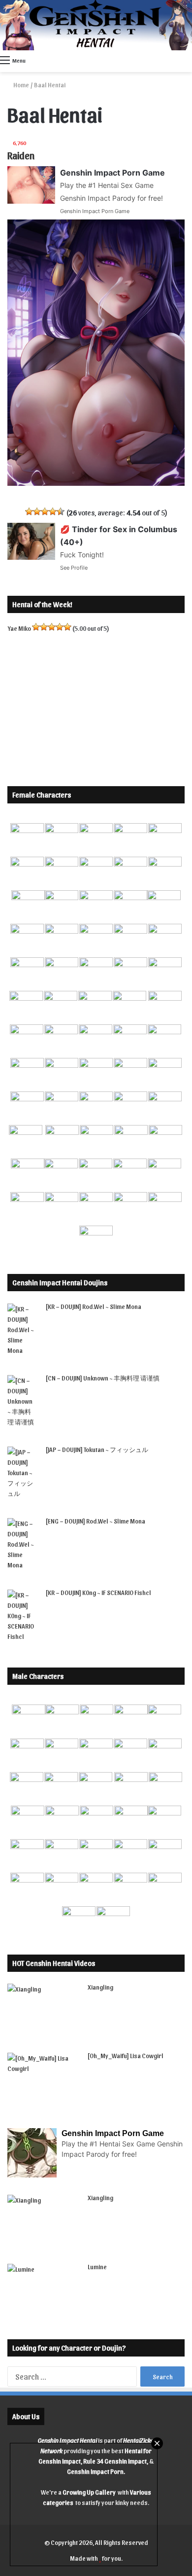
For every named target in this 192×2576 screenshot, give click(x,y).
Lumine (97, 2267)
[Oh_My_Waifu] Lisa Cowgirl (126, 2055)
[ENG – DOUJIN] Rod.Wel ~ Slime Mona (96, 1521)
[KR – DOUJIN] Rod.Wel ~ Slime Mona (94, 1306)
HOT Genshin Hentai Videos (54, 1963)
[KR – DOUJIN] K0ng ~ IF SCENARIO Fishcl (98, 1592)
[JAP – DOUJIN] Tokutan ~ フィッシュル (97, 1449)
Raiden (21, 155)
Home (21, 85)
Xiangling (100, 1987)
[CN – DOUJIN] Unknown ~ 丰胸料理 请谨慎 (103, 1378)
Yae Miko (19, 628)
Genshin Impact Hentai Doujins (60, 1282)
